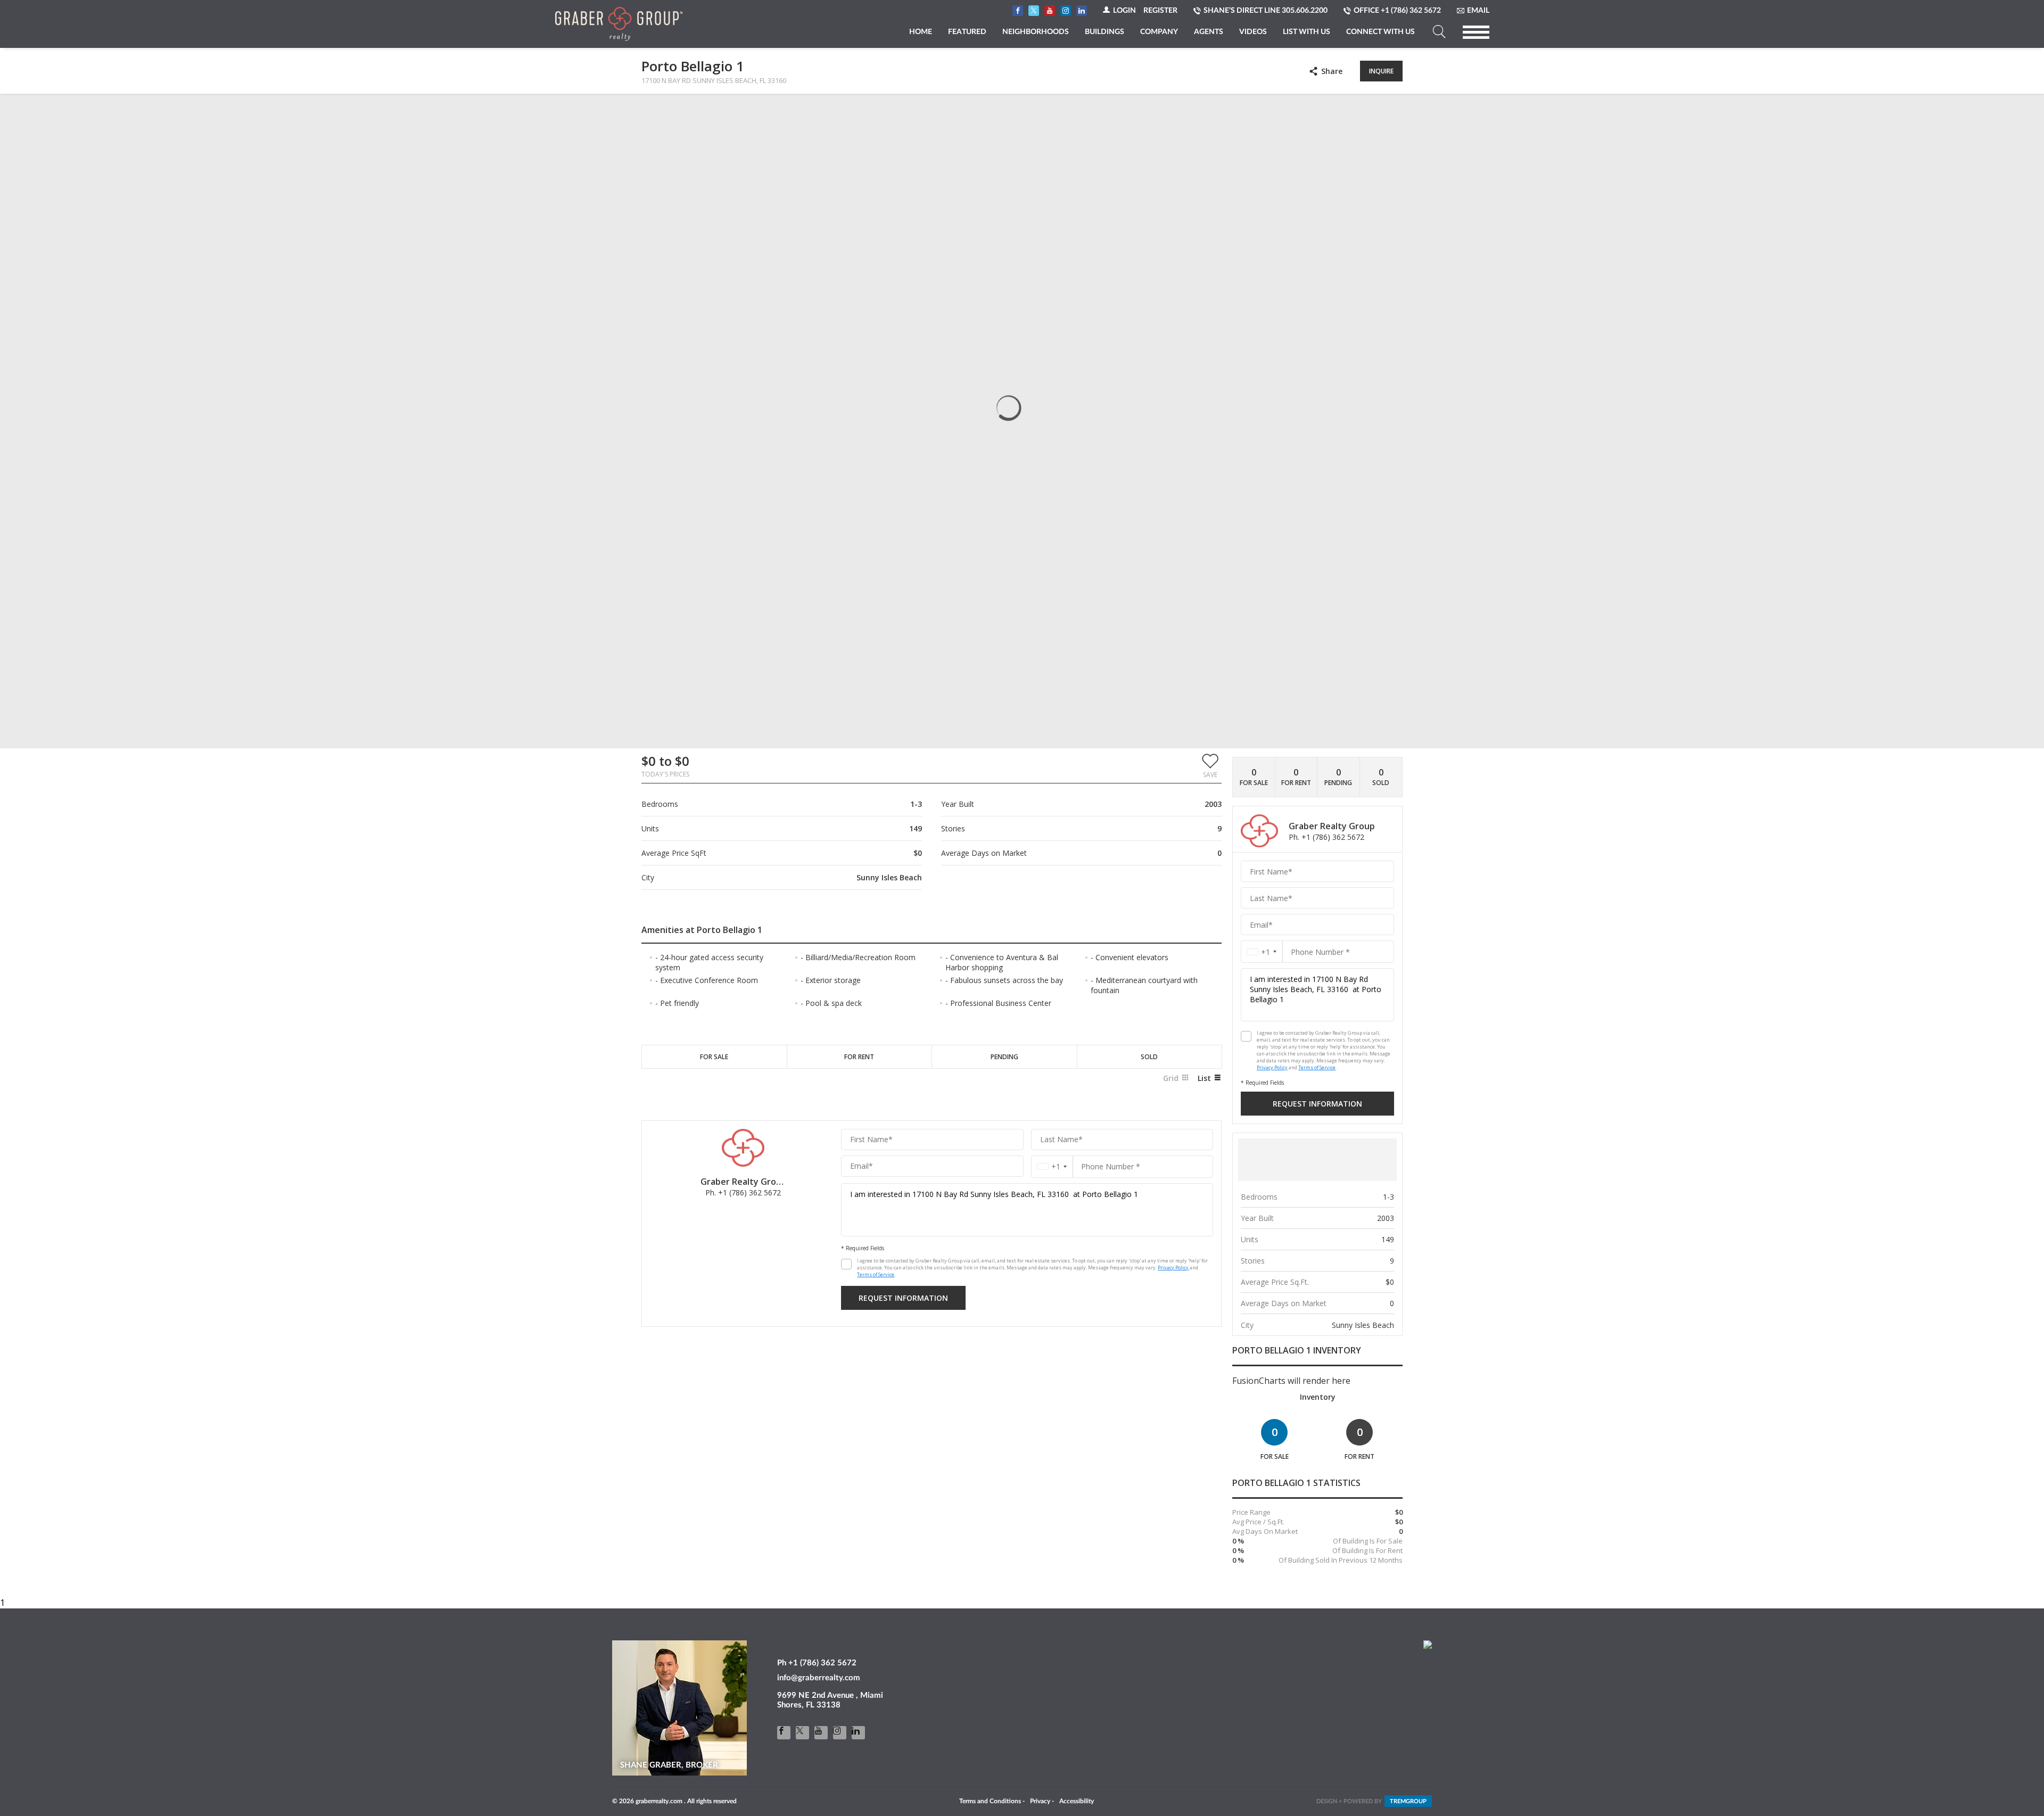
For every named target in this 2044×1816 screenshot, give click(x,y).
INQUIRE (1381, 71)
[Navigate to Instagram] (1066, 11)
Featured (967, 32)
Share (1332, 71)
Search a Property (1439, 32)
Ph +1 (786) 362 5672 (817, 1663)
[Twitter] (802, 1733)
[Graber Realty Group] (619, 24)
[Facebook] (784, 1733)
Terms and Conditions (990, 1801)
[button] (1210, 765)
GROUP (1408, 1801)
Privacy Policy (1173, 1268)
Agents (1209, 32)
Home (921, 32)
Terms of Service (876, 1274)
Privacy (1040, 1801)
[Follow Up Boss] (846, 1264)
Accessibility (1077, 1801)
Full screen (1394, 111)
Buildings (1105, 32)
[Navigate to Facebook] (1018, 11)
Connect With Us (1380, 32)
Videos (1253, 32)
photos (663, 111)
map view (712, 111)
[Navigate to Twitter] (1034, 11)
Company (1159, 32)
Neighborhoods (1036, 32)
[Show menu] (1476, 32)
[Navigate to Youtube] (1050, 11)
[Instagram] (840, 1733)
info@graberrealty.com (819, 1678)
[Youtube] (821, 1733)
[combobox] (1052, 1166)
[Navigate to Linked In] (1082, 11)
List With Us (1307, 32)
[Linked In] (858, 1733)
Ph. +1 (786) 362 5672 (743, 1192)
